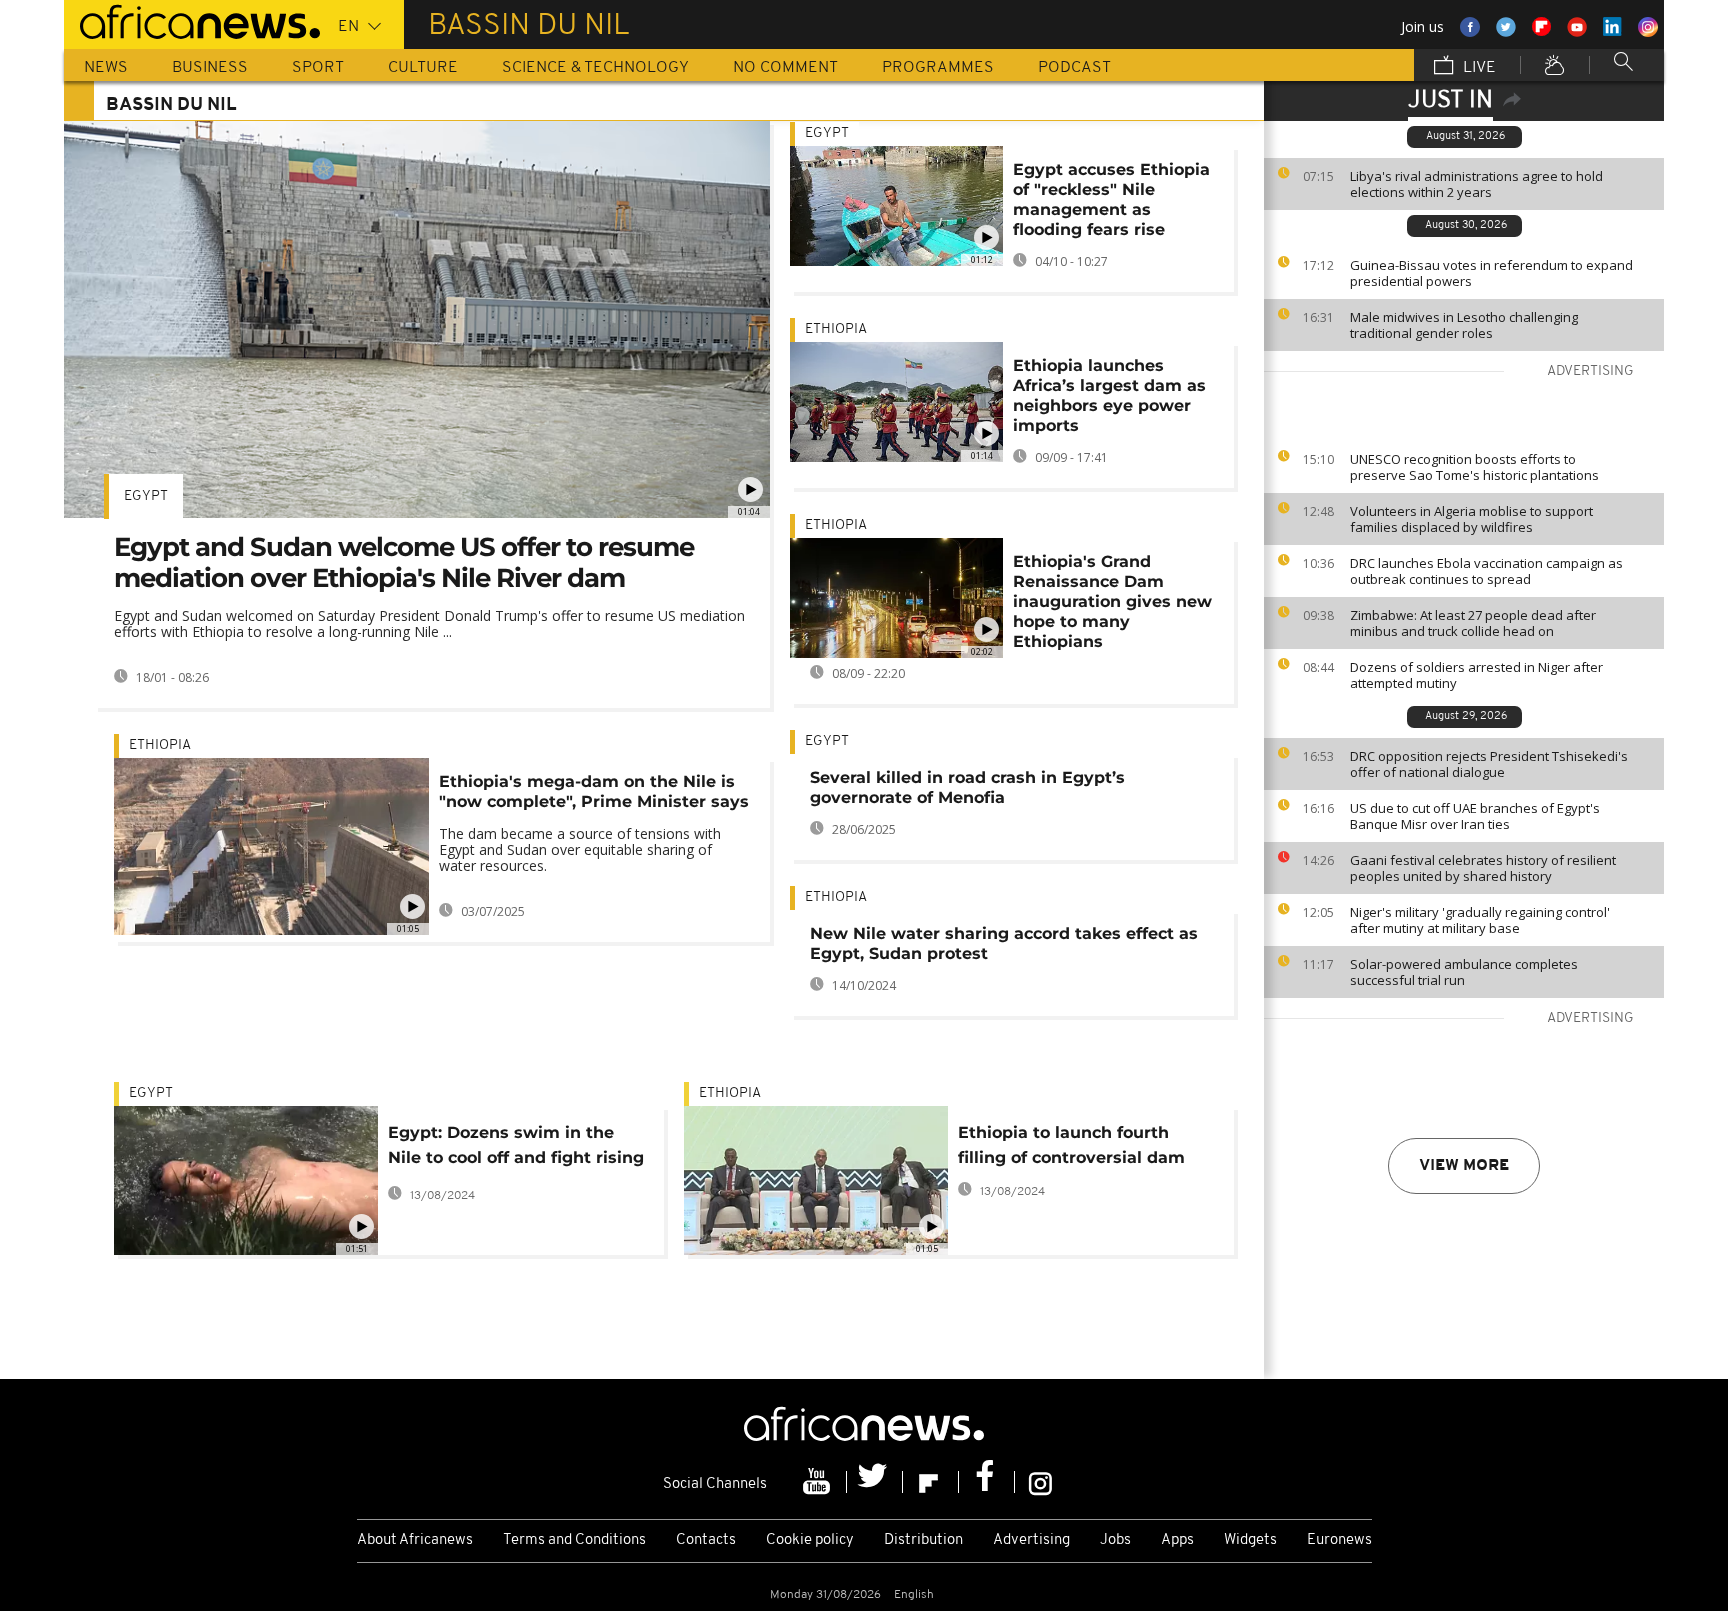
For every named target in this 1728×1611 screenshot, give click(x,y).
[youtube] (819, 1482)
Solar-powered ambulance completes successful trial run (1464, 972)
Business (210, 68)
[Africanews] (192, 20)
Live (1477, 68)
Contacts (706, 1540)
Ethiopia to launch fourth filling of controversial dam (1071, 1145)
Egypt (146, 496)
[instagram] (1040, 1482)
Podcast (1074, 68)
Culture (423, 68)
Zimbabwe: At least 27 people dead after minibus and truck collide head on (1473, 623)
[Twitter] (875, 1482)
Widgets (1250, 1540)
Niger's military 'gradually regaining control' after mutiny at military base (1480, 920)
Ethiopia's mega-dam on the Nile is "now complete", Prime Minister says (594, 791)
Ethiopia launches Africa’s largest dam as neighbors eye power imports (1109, 395)
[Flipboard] (931, 1482)
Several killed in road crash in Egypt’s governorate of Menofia (967, 787)
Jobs (1115, 1540)
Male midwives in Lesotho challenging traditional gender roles (1464, 325)
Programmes (938, 68)
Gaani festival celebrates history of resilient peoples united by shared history (1483, 868)
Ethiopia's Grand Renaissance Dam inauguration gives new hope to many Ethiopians (1112, 601)
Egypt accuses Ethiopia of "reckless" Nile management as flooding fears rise (1111, 199)
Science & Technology (595, 68)
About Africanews (415, 1540)
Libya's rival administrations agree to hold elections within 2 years (1476, 184)
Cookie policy (810, 1540)
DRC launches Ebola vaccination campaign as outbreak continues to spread (1486, 571)
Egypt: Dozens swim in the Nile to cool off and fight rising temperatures (516, 1148)
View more (1464, 1166)
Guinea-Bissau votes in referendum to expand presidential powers (1491, 273)
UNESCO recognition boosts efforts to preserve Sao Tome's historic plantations (1474, 467)
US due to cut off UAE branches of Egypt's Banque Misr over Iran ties (1475, 816)
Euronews (1339, 1540)
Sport (318, 68)
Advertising (1031, 1540)
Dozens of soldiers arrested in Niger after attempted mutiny (1476, 675)
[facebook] (987, 1482)
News (106, 68)
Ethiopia (160, 745)
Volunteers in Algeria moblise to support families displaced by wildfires (1471, 519)
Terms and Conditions (574, 1540)
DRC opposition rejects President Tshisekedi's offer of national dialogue (1489, 764)
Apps (1177, 1540)
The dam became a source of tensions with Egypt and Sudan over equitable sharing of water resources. (580, 849)
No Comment (785, 68)
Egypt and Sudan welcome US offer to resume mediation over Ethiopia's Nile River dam (404, 562)
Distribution (923, 1540)
